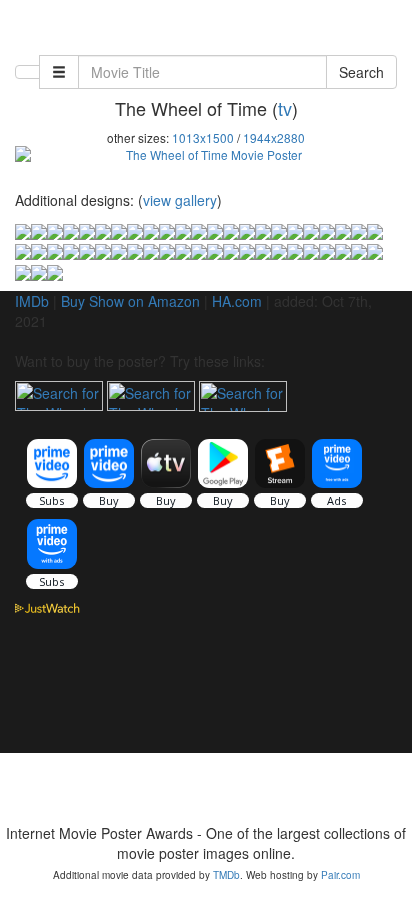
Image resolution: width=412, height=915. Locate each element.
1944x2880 (274, 137)
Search (361, 72)
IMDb (32, 301)
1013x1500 (203, 137)
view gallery (180, 200)
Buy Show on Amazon (130, 301)
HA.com (237, 301)
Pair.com (340, 875)
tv (285, 108)
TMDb (226, 875)
